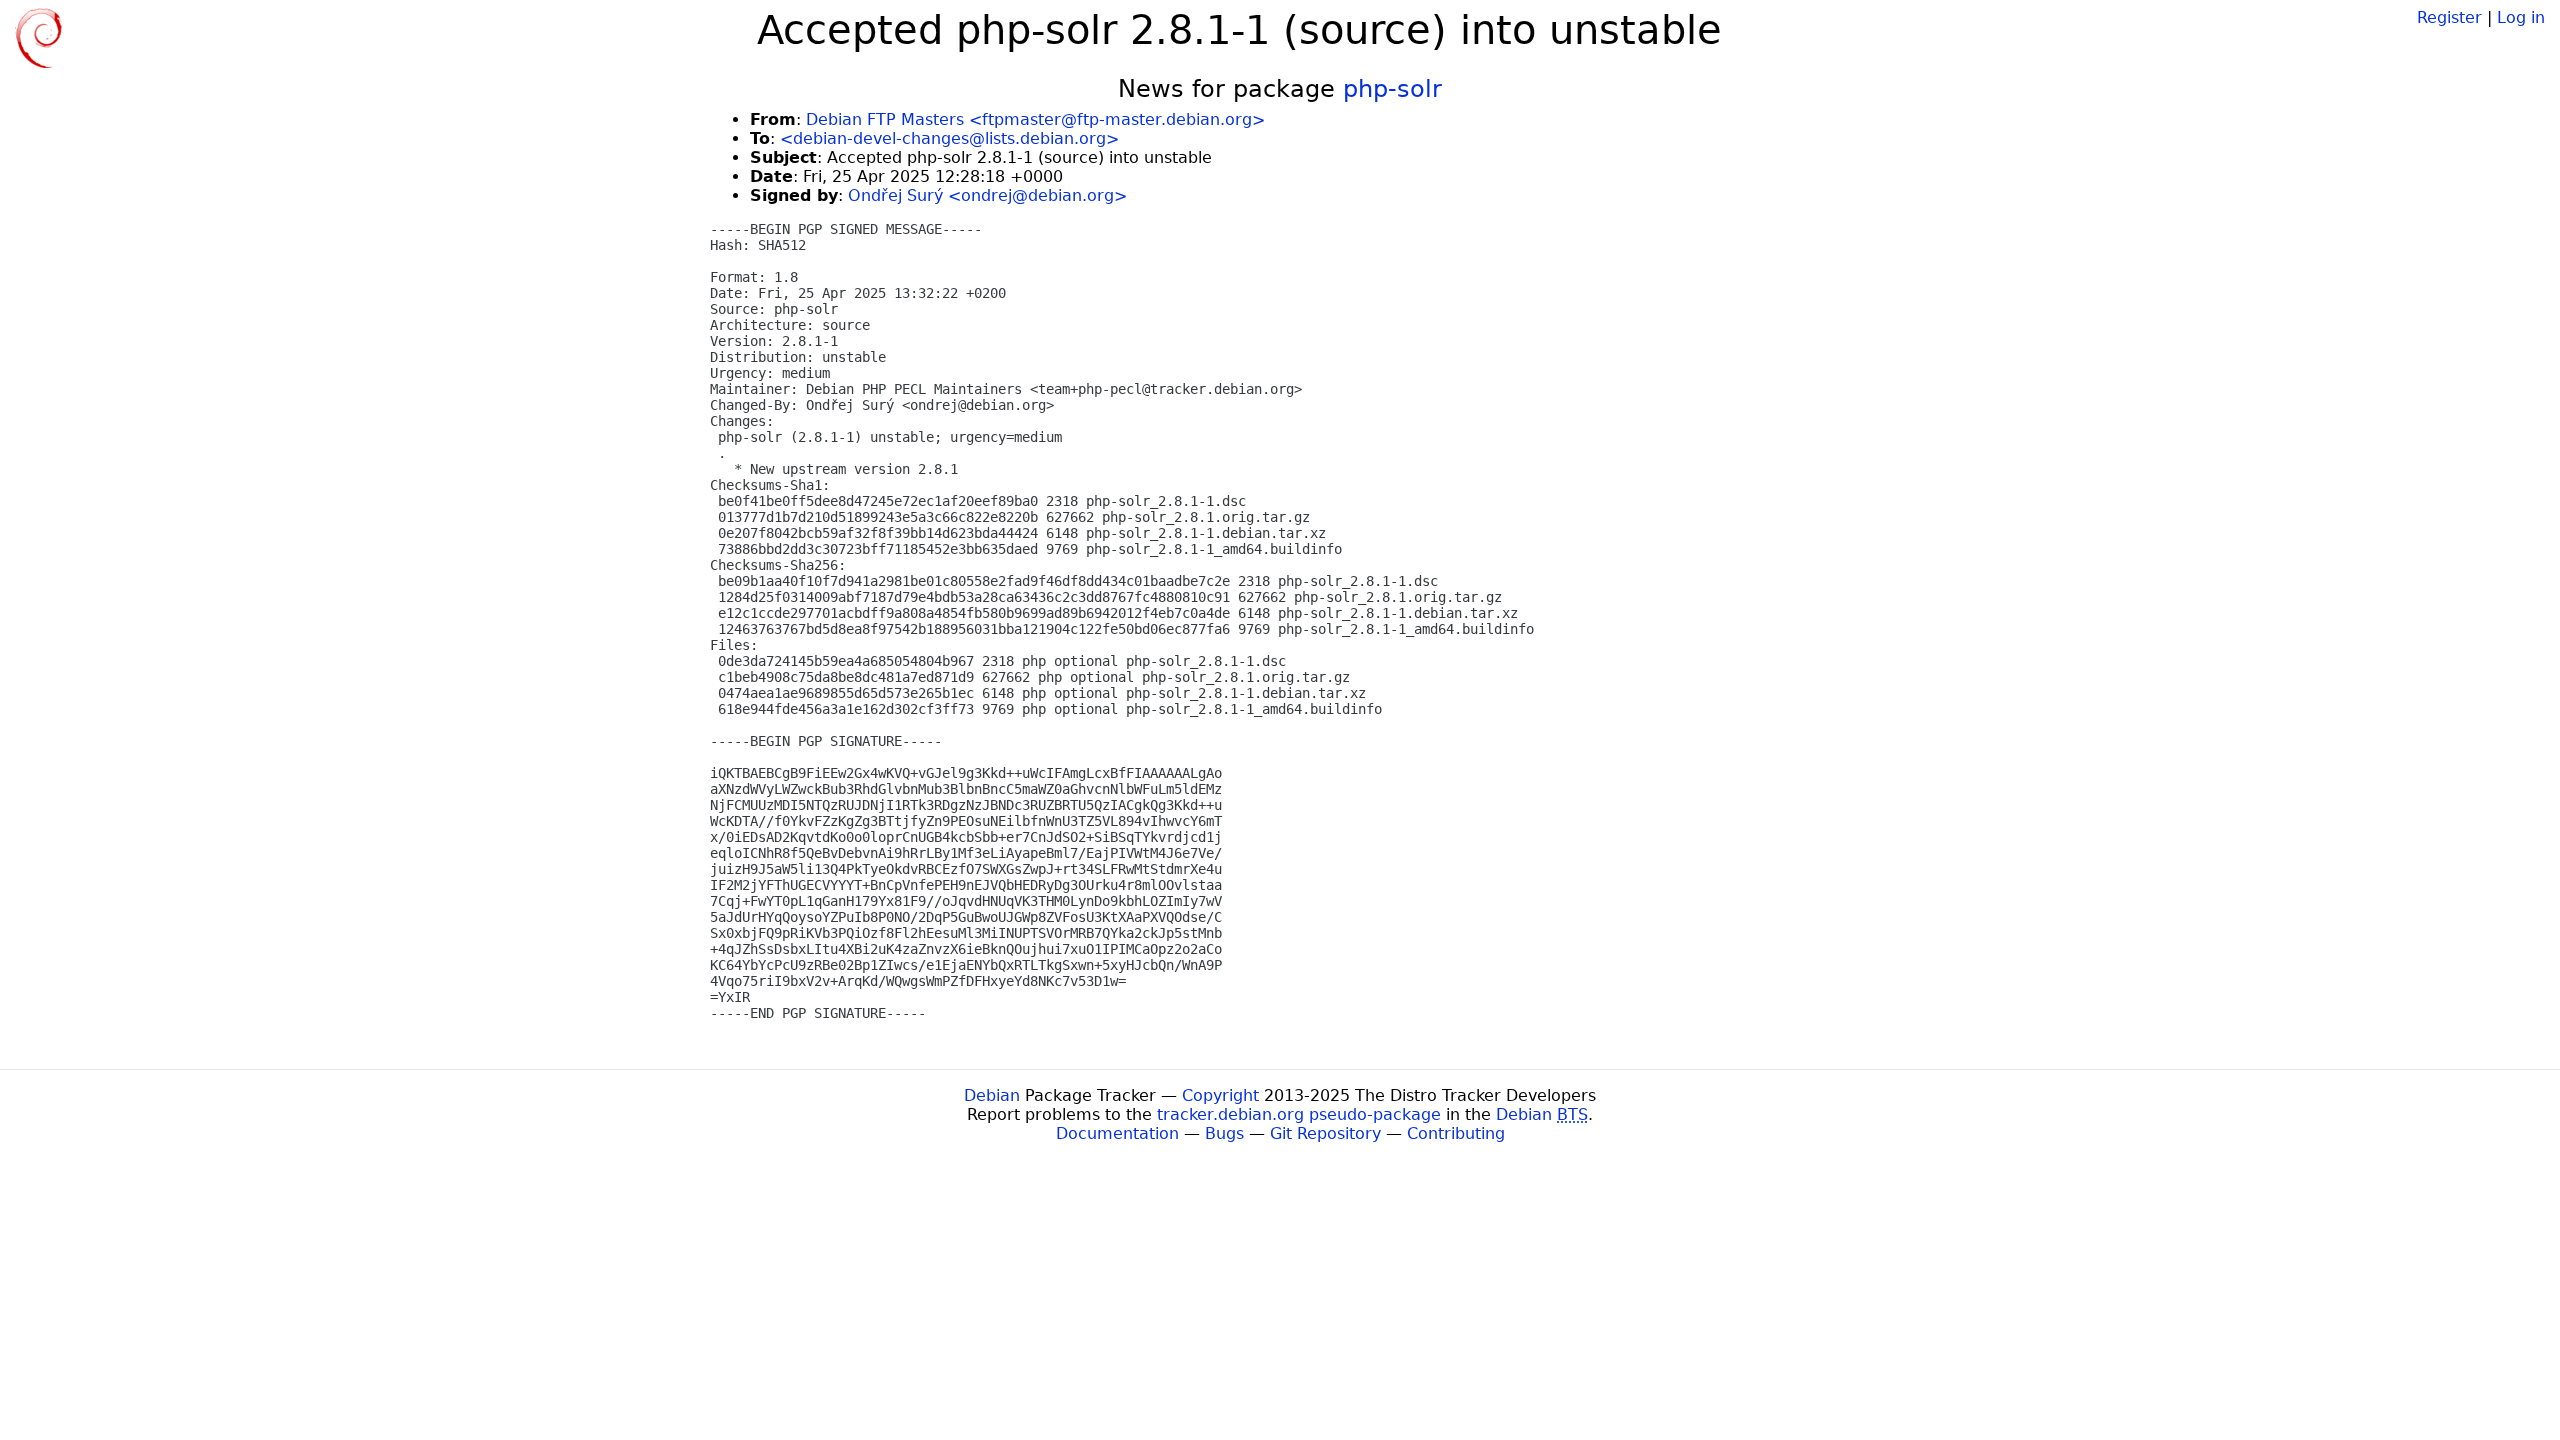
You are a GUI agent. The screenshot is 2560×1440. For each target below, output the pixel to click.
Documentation (1117, 1133)
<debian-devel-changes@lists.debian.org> (949, 138)
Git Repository (1325, 1133)
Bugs (1224, 1133)
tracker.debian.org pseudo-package (1299, 1114)
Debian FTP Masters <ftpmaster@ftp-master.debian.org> (1035, 119)
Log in (2521, 17)
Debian (992, 1095)
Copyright (1220, 1095)
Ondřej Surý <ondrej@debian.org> (987, 195)
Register (2449, 17)
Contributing (1456, 1133)
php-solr (1392, 89)
